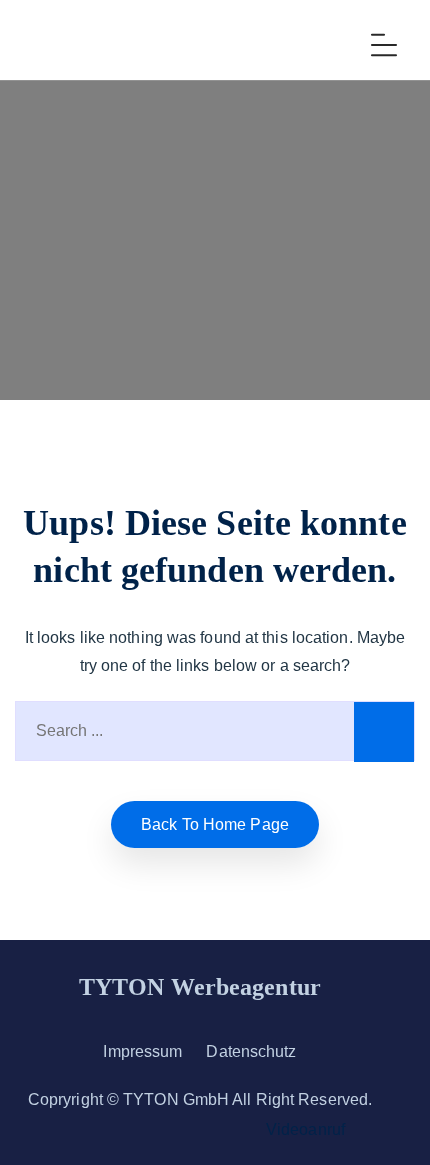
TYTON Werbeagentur (200, 987)
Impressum (142, 1051)
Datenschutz (251, 1051)
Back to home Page (215, 824)
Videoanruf (305, 1129)
